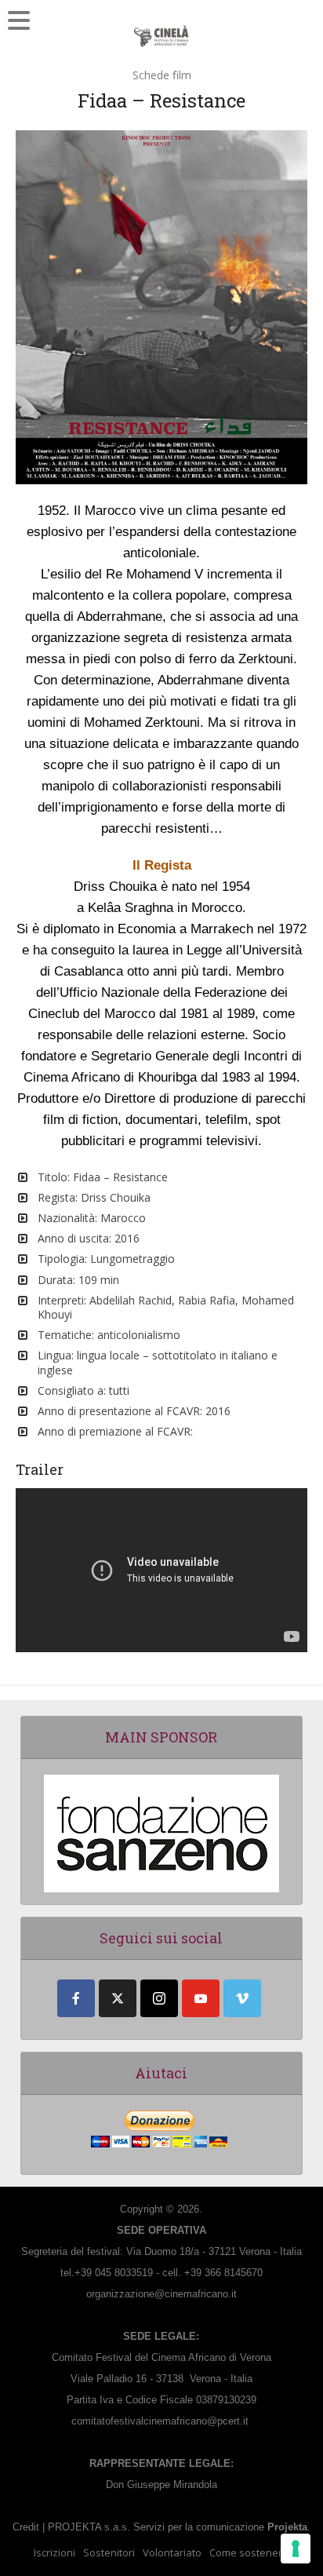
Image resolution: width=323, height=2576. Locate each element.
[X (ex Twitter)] (118, 1998)
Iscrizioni (54, 2552)
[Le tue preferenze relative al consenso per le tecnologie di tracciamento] (296, 2549)
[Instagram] (159, 1998)
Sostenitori (109, 2552)
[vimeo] (242, 1998)
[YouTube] (201, 1998)
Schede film (162, 75)
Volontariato (172, 2552)
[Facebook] (76, 1998)
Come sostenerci (249, 2552)
